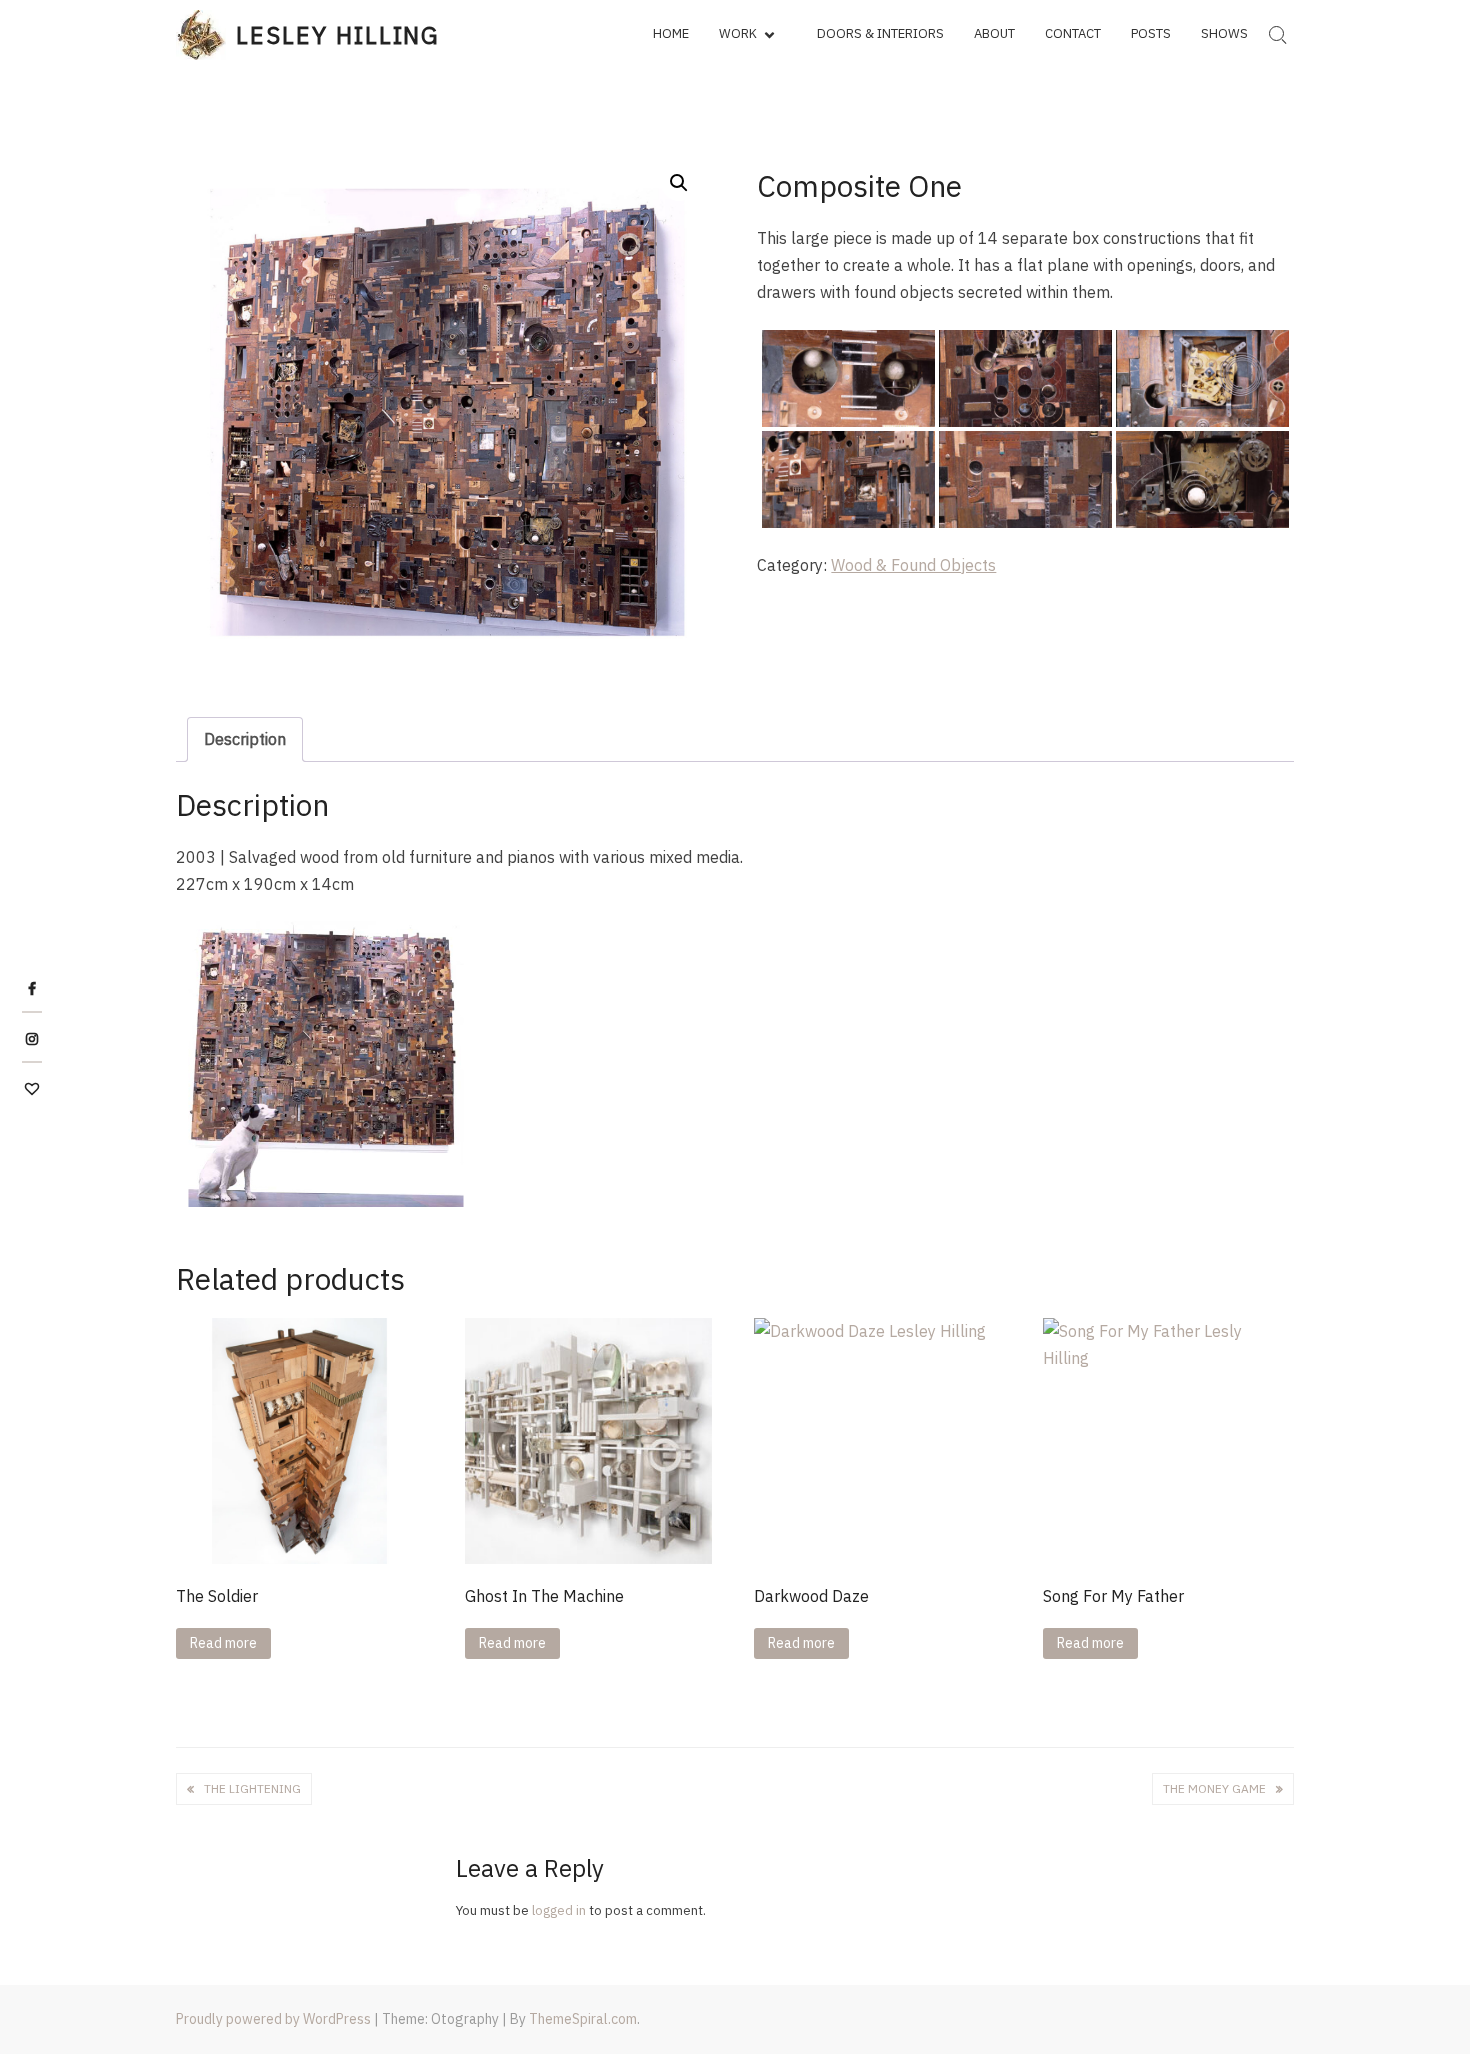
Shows (1224, 33)
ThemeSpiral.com (583, 2019)
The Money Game (1214, 1788)
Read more (223, 1643)
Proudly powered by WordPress (273, 2019)
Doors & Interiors (880, 33)
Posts (1151, 33)
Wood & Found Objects (913, 565)
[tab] (245, 739)
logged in (559, 1910)
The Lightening (252, 1788)
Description (245, 739)
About (994, 33)
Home (671, 33)
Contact (1073, 33)
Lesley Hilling (338, 35)
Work (738, 33)
